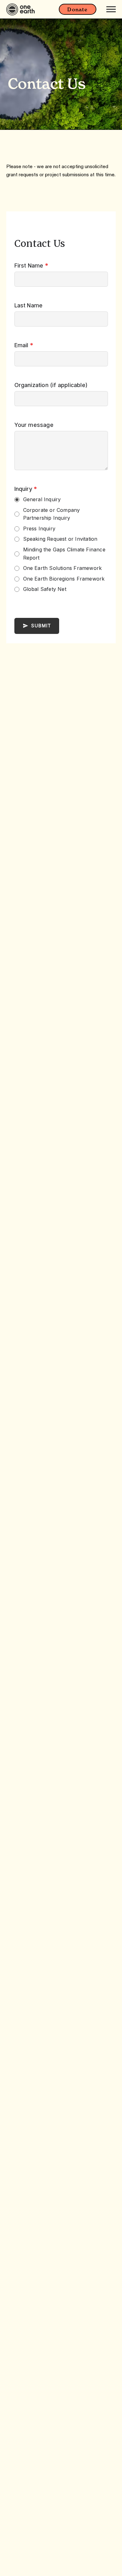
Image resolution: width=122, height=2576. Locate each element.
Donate (77, 9)
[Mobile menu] (111, 9)
